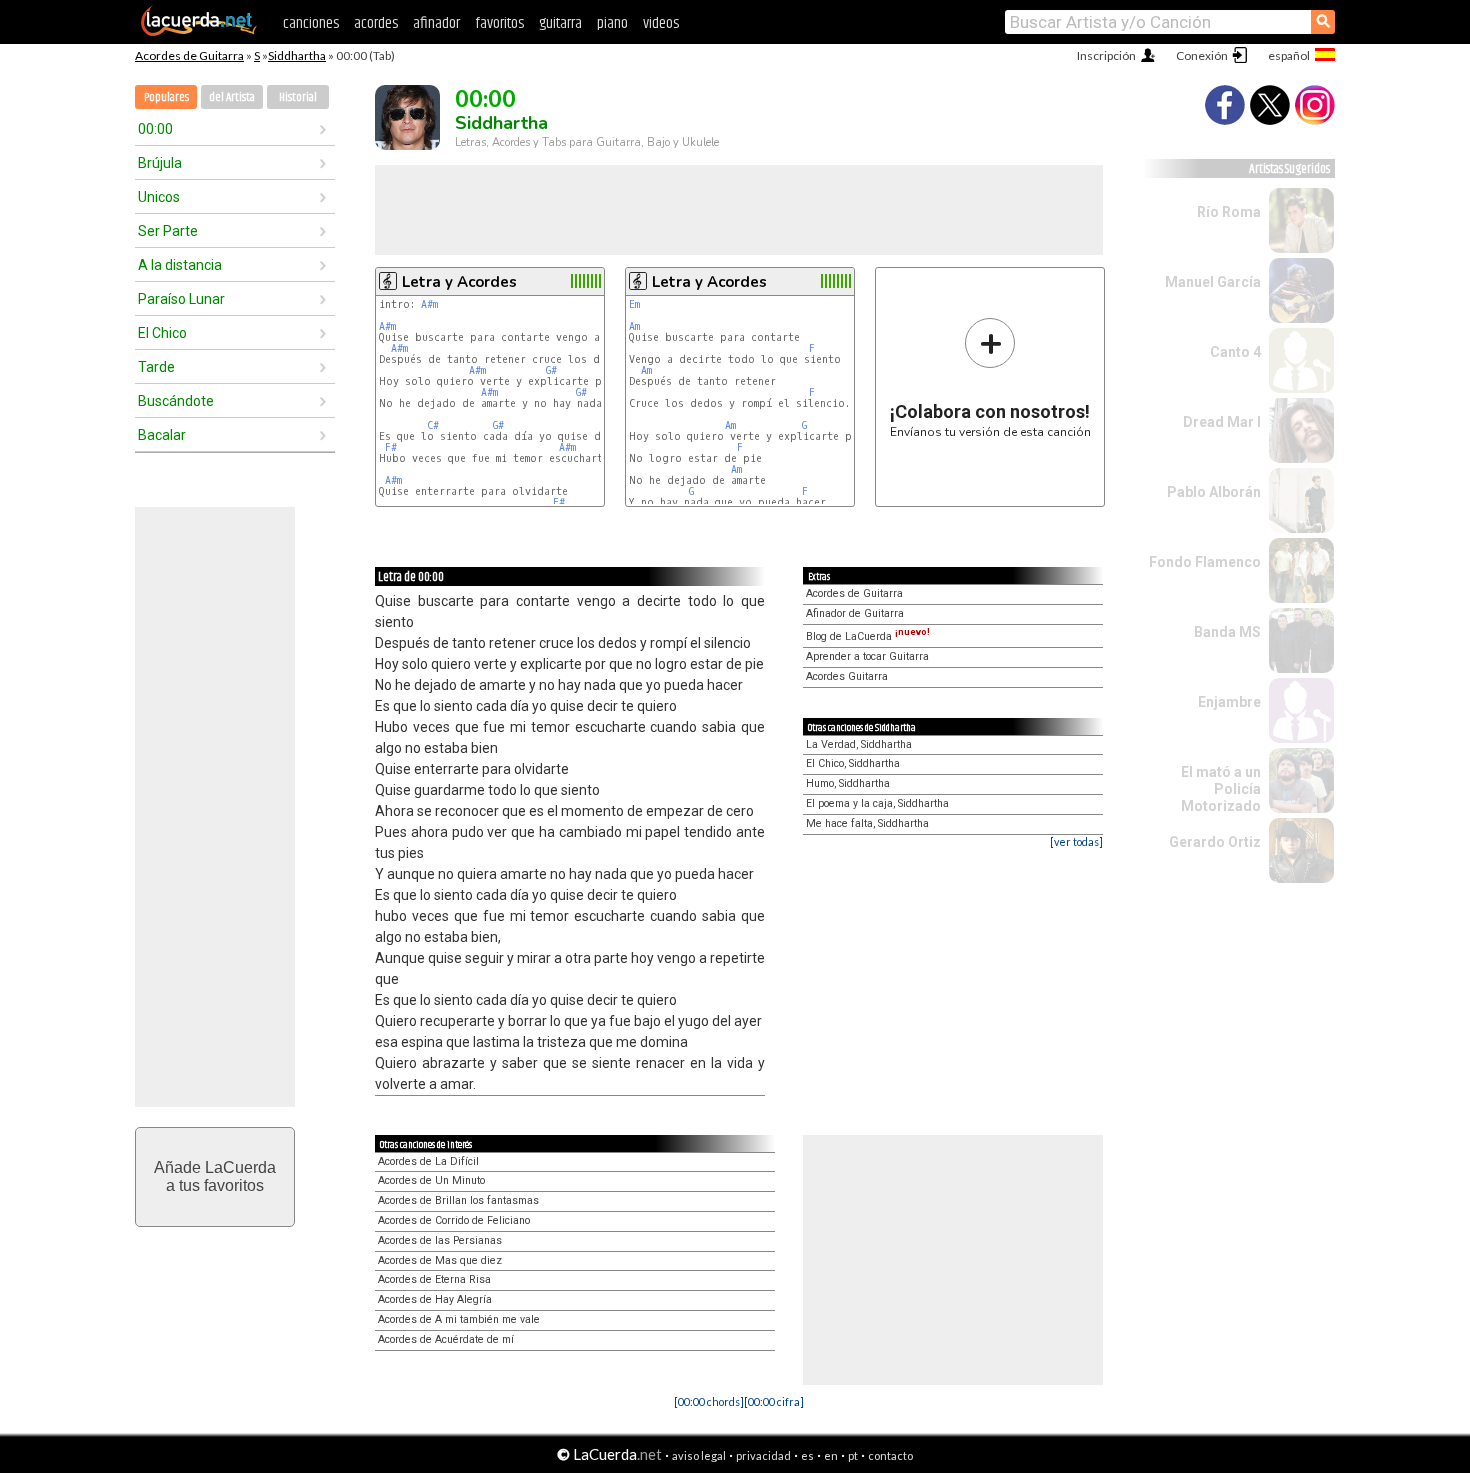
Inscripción (1106, 55)
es (807, 1455)
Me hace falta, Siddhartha (867, 823)
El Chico (162, 333)
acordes (376, 23)
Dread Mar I (1222, 422)
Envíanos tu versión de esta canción (990, 377)
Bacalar (162, 435)
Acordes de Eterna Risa (434, 1279)
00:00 (155, 129)
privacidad (763, 1455)
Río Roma (1229, 212)
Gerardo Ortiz (1215, 842)
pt (853, 1455)
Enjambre (1229, 702)
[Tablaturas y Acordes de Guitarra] (199, 32)
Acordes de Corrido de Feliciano (454, 1220)
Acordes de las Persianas (440, 1240)
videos (661, 23)
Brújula (160, 163)
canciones (311, 23)
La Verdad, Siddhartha (859, 744)
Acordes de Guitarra (189, 55)
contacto (890, 1455)
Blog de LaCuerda (868, 636)
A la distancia (180, 265)
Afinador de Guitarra (855, 613)
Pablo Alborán (1214, 492)
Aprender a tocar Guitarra (867, 656)
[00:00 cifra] (774, 1401)
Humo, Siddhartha (848, 783)
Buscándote (176, 401)
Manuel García (1213, 282)
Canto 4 (1235, 352)
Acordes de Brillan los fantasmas (458, 1200)
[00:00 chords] (709, 1401)
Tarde (156, 367)
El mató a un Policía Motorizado (1221, 789)
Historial (298, 97)
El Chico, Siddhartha (853, 763)
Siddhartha (297, 55)
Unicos (159, 197)
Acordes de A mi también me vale (459, 1319)
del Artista (232, 97)
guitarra (560, 23)
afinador (436, 23)
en (831, 1455)
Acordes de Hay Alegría (435, 1299)
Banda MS (1227, 632)
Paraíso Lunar (181, 299)
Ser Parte (168, 231)
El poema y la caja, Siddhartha (877, 803)
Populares (166, 97)
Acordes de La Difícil (428, 1161)
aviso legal (699, 1455)
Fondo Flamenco (1205, 562)
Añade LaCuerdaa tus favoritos (215, 1176)
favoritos (499, 23)
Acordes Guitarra (847, 676)
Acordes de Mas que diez (440, 1260)
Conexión (1202, 55)
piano (612, 23)
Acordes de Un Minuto (431, 1180)
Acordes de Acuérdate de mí (446, 1339)
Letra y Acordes (459, 282)
